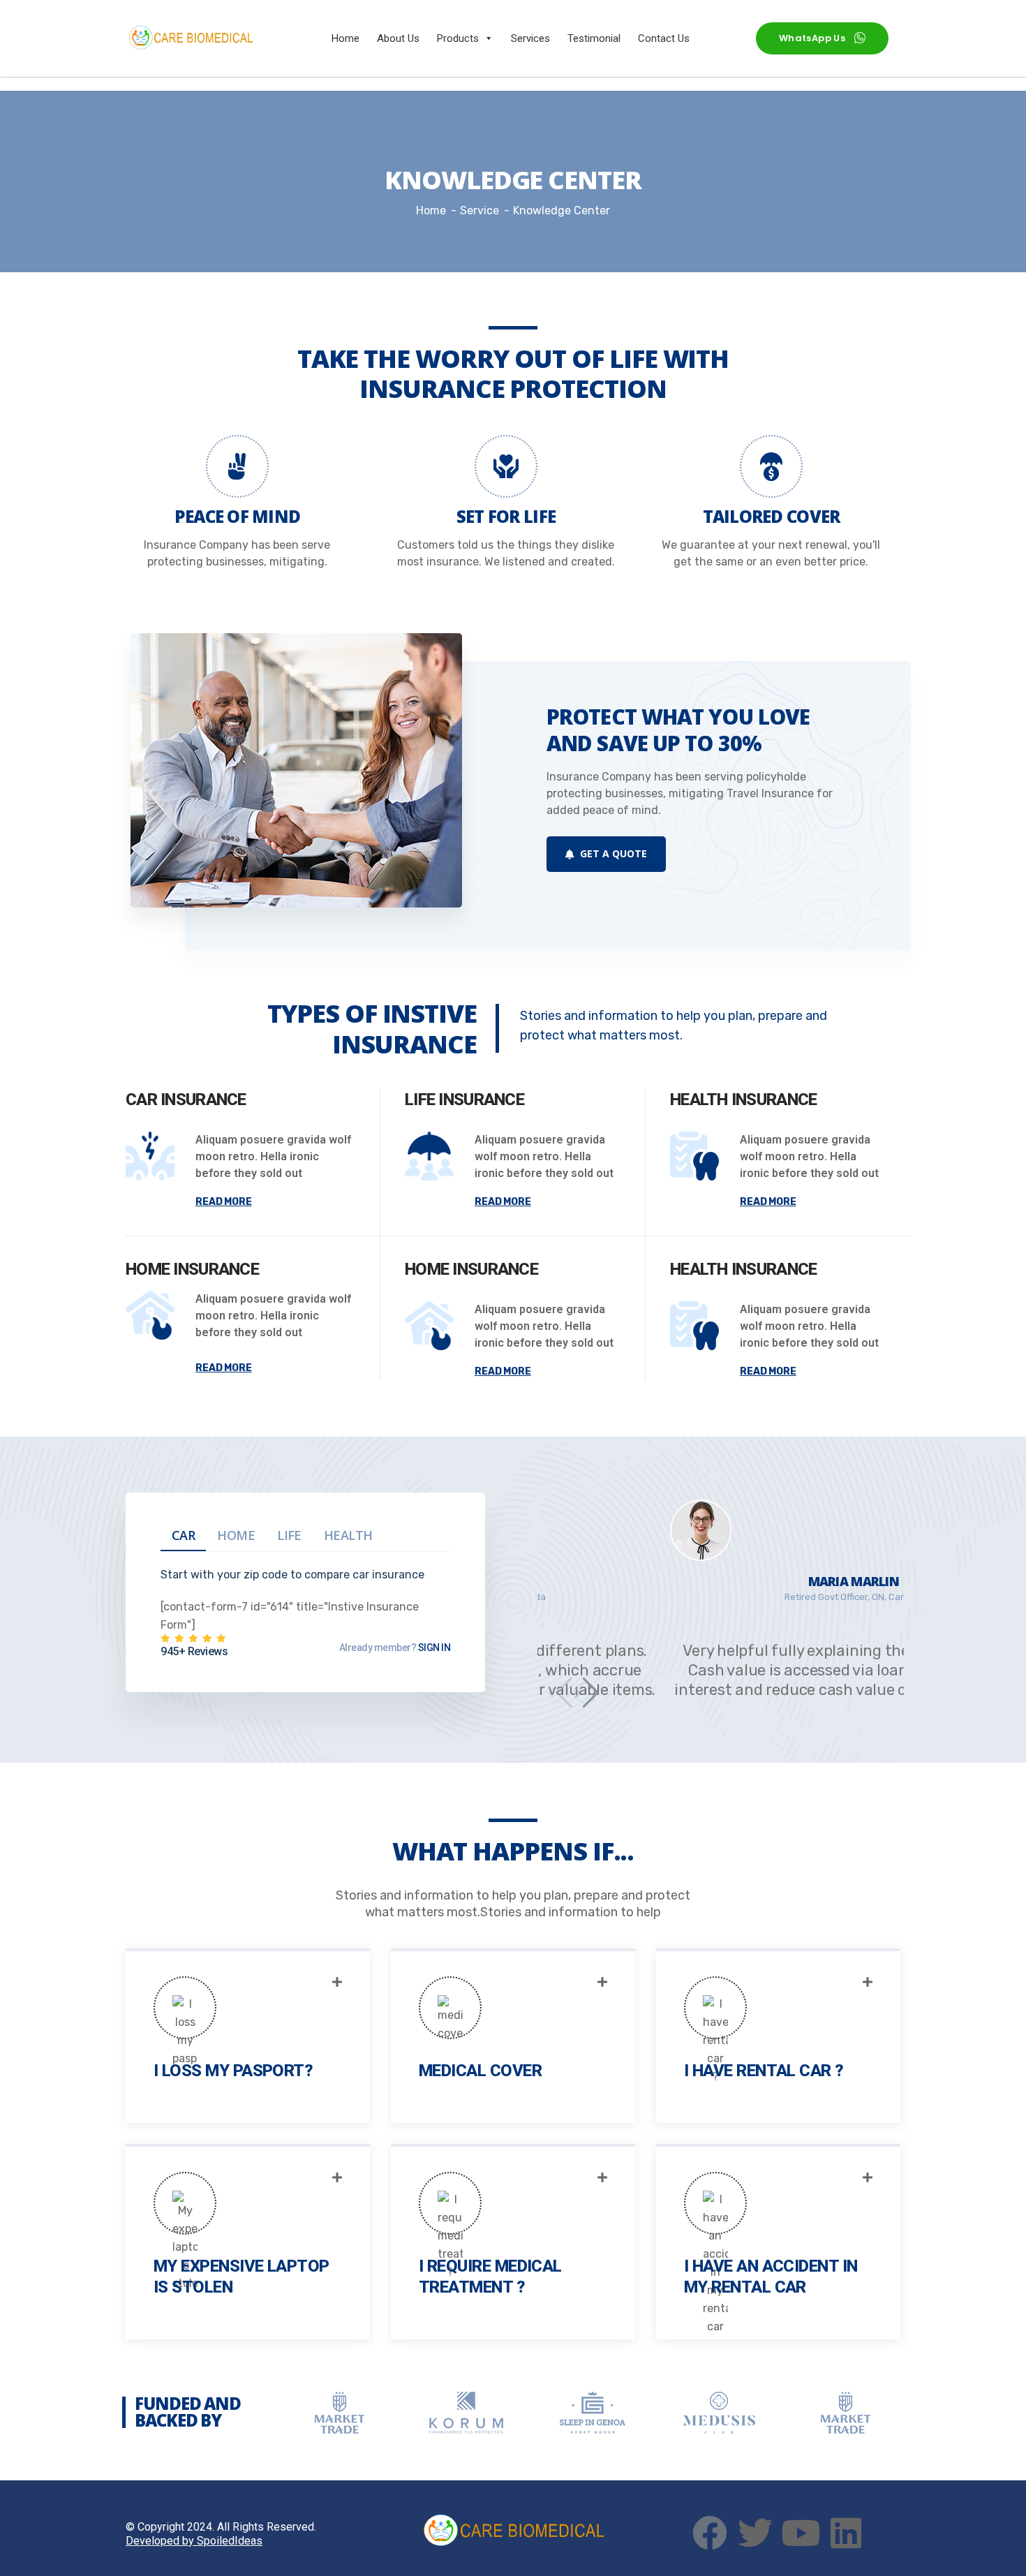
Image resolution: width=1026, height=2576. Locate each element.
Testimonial (594, 38)
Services (530, 38)
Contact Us (664, 38)
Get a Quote (612, 853)
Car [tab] (183, 1535)
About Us (398, 38)
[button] (586, 1693)
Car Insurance (186, 1100)
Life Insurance (464, 1100)
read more (224, 1202)
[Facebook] (710, 2533)
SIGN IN (433, 1648)
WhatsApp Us (812, 38)
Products (458, 38)
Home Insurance (192, 1269)
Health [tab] (348, 1535)
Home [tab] (236, 1535)
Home (345, 38)
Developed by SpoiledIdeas (194, 2541)
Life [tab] (289, 1535)
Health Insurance (743, 1100)
